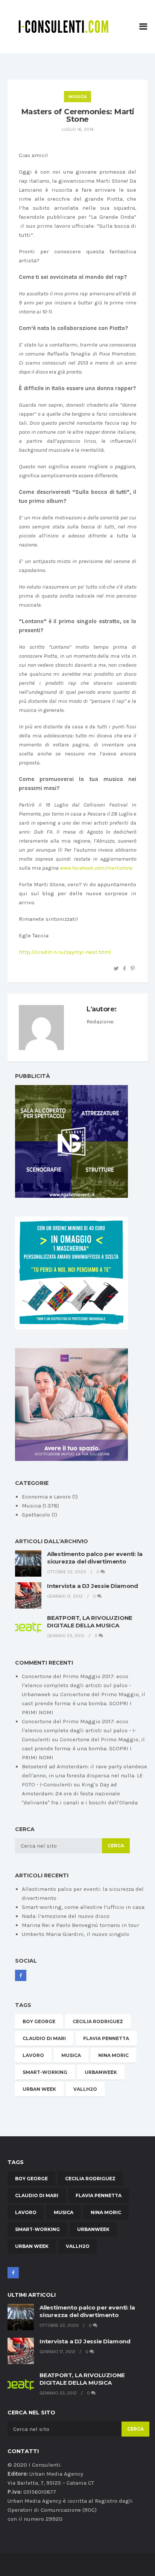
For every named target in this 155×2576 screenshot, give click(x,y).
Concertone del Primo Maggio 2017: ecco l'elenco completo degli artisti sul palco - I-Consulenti (79, 1730)
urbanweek (101, 2072)
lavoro (33, 2055)
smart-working (45, 2072)
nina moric (113, 2055)
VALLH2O (85, 2089)
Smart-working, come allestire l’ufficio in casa (83, 1907)
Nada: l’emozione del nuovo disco (66, 1916)
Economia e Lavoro (46, 1497)
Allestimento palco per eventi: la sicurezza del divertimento (95, 1558)
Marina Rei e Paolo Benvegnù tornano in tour (81, 1925)
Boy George (39, 2021)
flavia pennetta (106, 2038)
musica (71, 2055)
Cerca (116, 1846)
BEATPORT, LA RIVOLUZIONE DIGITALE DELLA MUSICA (90, 1622)
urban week (39, 2089)
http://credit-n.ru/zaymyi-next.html (65, 952)
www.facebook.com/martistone (96, 868)
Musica (77, 97)
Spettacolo (36, 1515)
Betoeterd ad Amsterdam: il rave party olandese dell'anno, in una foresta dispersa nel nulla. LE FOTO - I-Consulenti (84, 1775)
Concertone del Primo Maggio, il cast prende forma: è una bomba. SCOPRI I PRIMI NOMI (84, 1703)
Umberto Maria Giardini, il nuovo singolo (75, 1934)
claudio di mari (44, 2038)
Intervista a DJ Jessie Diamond (93, 1586)
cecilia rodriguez (98, 2021)
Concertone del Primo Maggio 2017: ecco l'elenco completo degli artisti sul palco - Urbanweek (76, 1685)
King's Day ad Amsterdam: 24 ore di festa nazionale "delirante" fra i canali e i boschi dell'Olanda (80, 1794)
